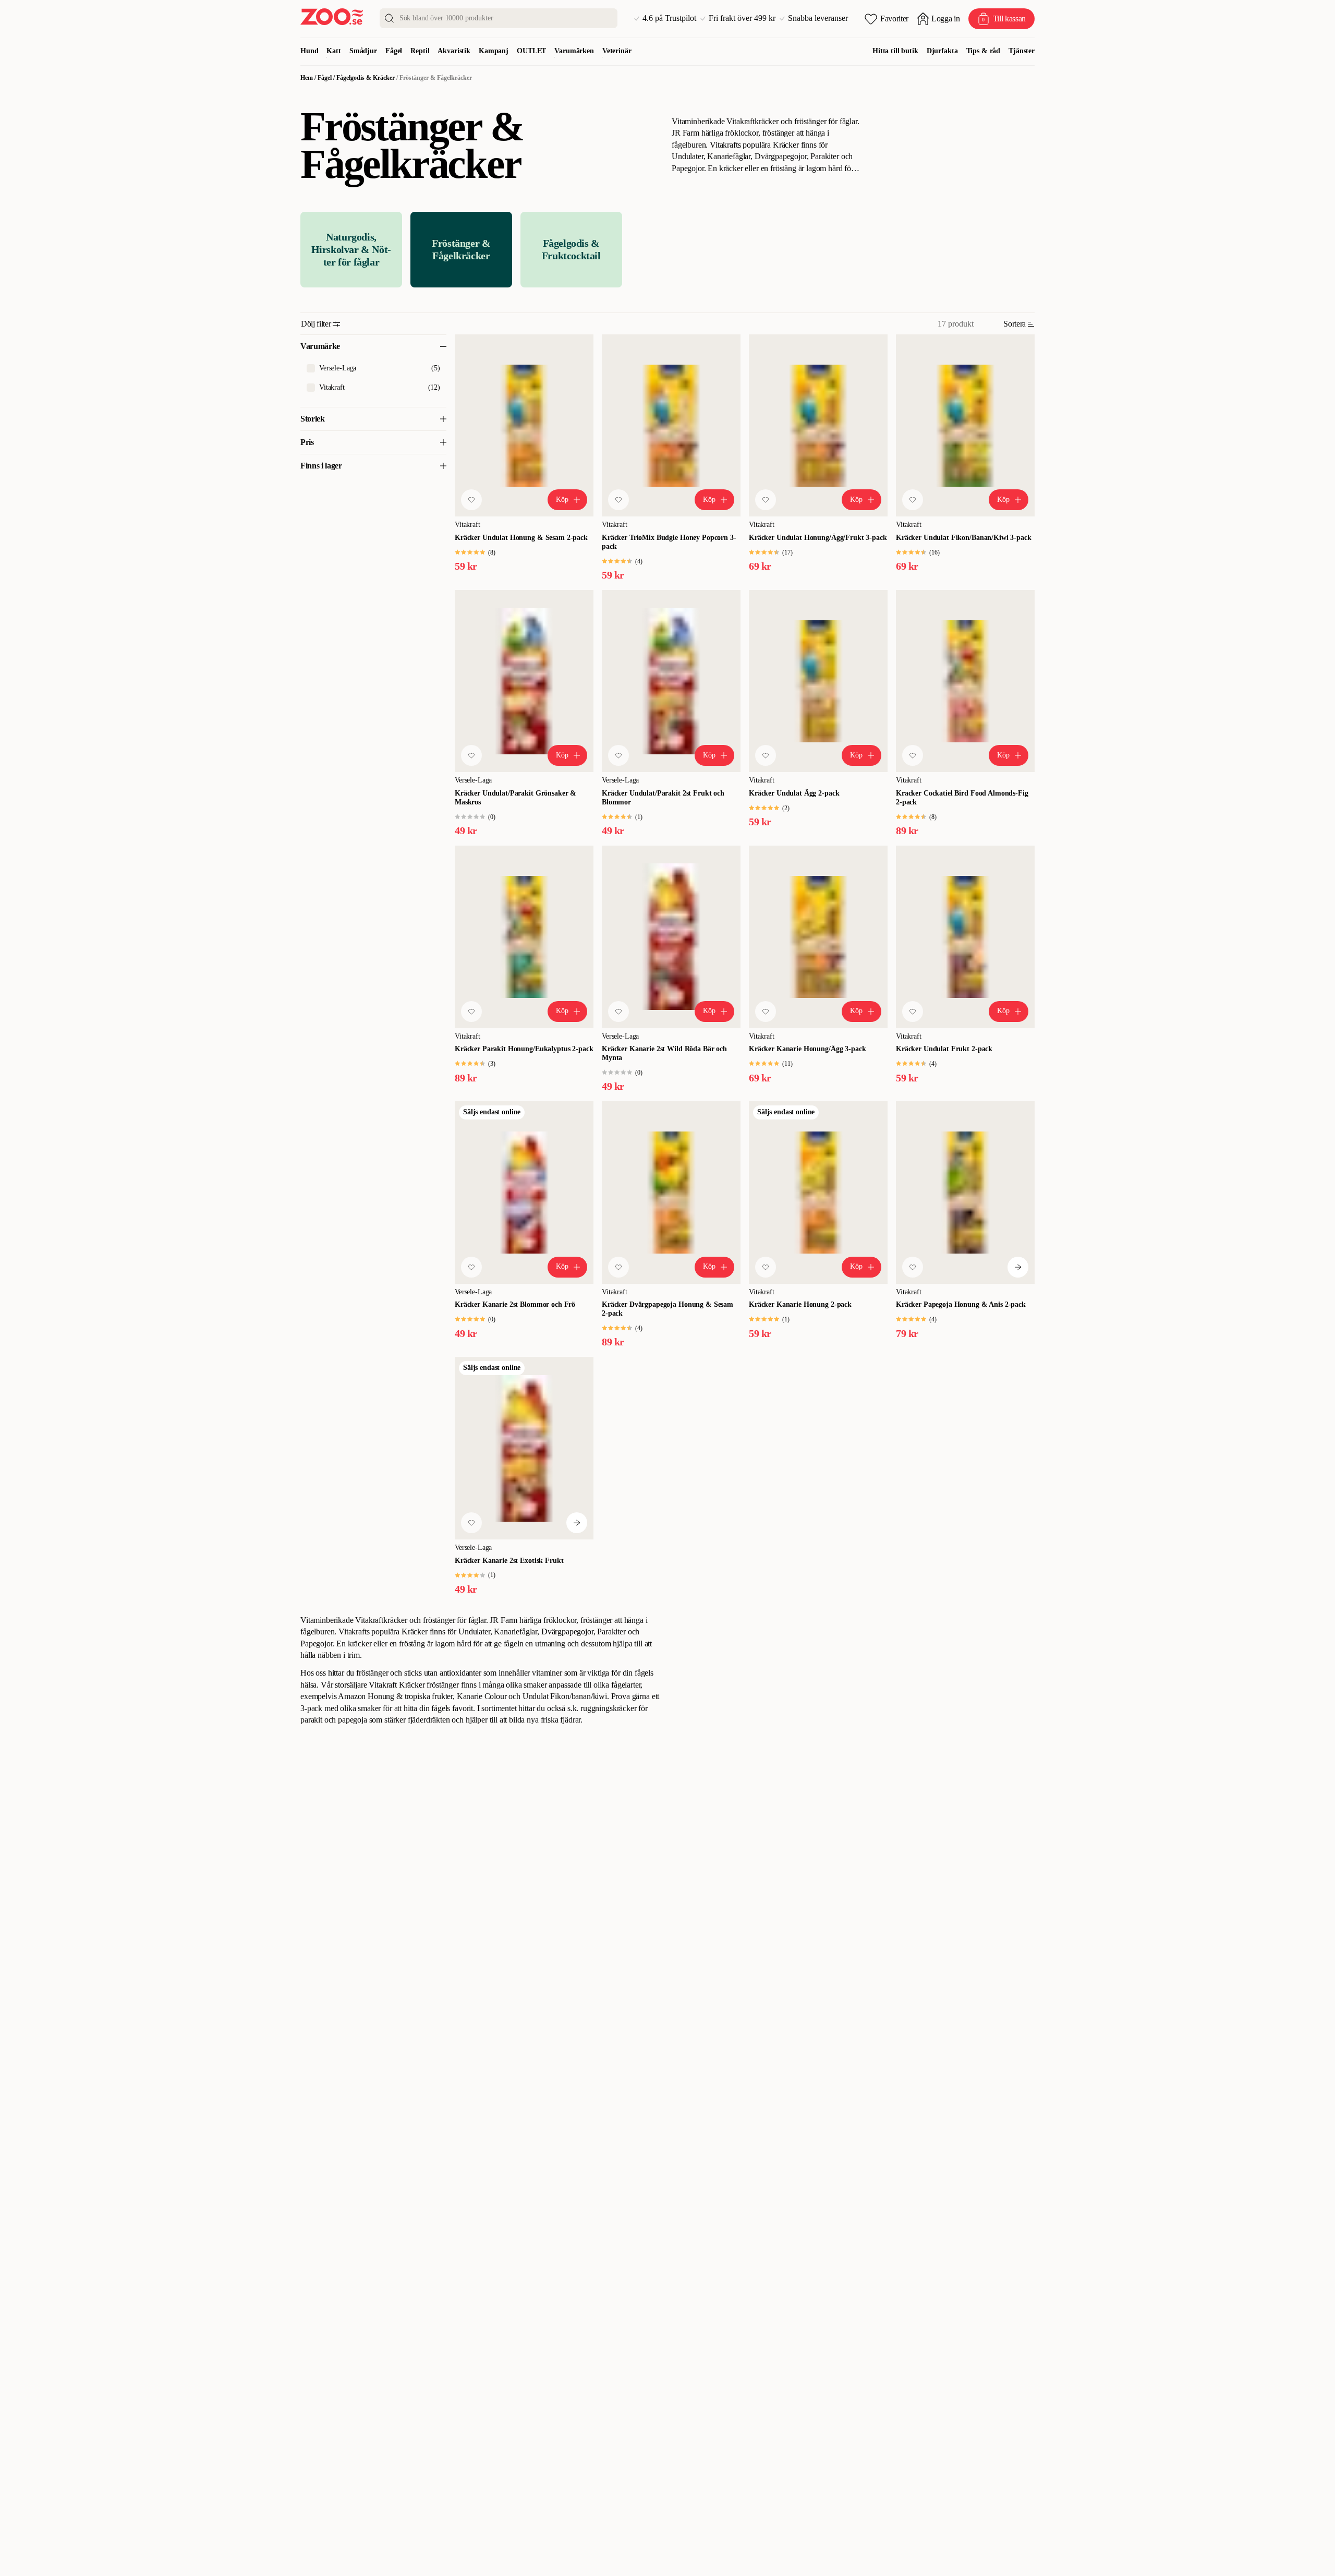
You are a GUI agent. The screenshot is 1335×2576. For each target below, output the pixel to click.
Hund (309, 51)
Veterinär (617, 51)
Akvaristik (454, 51)
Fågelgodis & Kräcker (366, 78)
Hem (307, 78)
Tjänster (1022, 51)
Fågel (394, 51)
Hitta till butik (895, 51)
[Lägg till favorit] (471, 500)
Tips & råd (984, 51)
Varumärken (574, 51)
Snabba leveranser (818, 18)
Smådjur (363, 51)
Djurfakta (942, 51)
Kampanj (494, 51)
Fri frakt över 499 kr (742, 18)
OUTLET (531, 51)
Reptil (420, 51)
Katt (333, 51)
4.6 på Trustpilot (669, 18)
